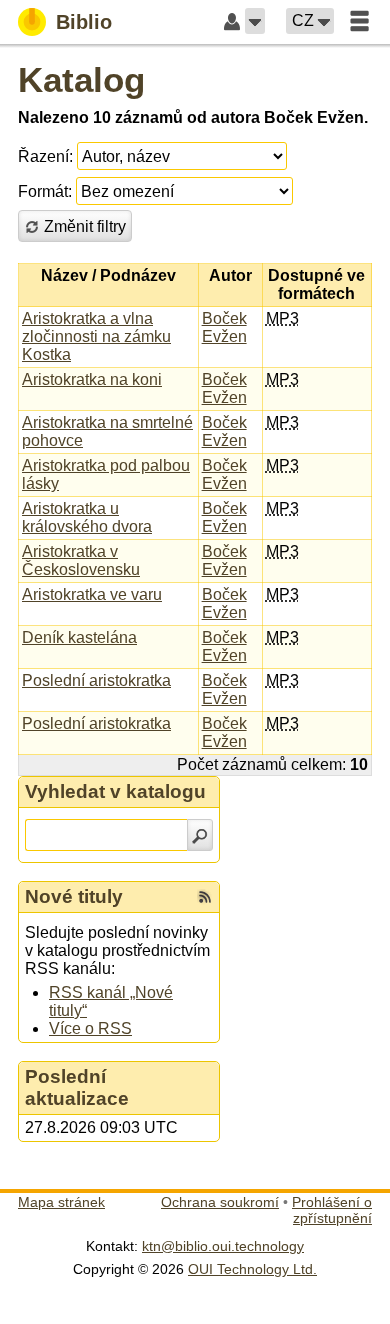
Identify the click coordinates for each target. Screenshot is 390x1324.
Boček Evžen (224, 327)
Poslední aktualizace (77, 1087)
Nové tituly (74, 896)
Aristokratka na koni (92, 379)
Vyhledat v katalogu (115, 791)
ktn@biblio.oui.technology (223, 1246)
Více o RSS (90, 1028)
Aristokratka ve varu (92, 594)
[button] (255, 21)
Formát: (45, 191)
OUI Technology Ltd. (252, 1269)
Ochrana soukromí (220, 1202)
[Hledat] (200, 835)
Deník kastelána (79, 637)
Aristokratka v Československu (81, 560)
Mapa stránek (61, 1202)
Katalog (81, 79)
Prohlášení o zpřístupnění (332, 1210)
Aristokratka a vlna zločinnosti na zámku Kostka (96, 336)
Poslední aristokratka (96, 680)
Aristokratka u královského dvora (87, 517)
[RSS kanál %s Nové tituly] (205, 897)
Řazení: (45, 156)
